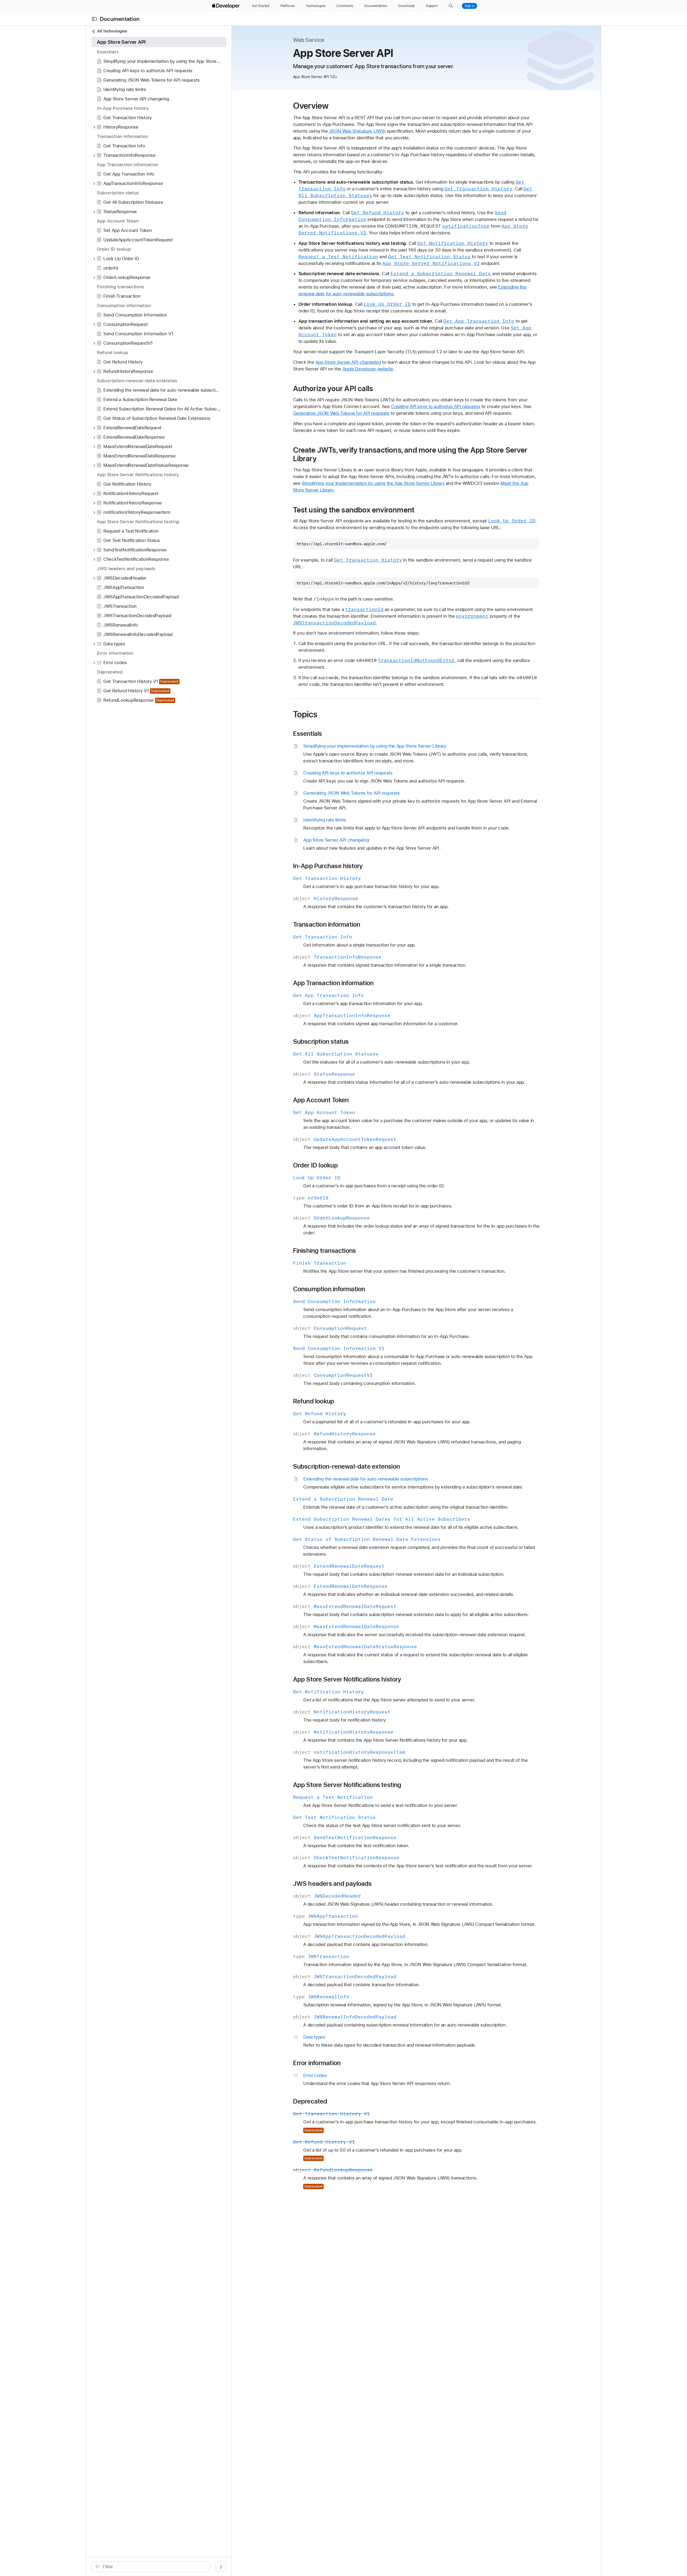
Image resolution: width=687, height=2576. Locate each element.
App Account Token (321, 1100)
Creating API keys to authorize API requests (436, 406)
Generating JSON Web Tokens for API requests (341, 413)
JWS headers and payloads (332, 1884)
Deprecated (310, 2101)
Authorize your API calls (333, 388)
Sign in (469, 6)
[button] (451, 6)
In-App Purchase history (328, 866)
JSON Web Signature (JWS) (357, 131)
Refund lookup (314, 1401)
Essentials (308, 734)
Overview (311, 106)
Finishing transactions (325, 1251)
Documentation (120, 19)
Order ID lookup (315, 1165)
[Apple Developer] (226, 6)
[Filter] (154, 2567)
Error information (317, 2063)
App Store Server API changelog (348, 362)
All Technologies (112, 31)
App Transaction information (333, 983)
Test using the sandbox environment (354, 510)
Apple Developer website (368, 369)
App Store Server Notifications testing (347, 1785)
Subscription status (321, 1042)
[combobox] (154, 2567)
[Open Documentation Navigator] (94, 19)
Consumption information (329, 1289)
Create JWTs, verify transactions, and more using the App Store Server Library (410, 454)
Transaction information (327, 925)
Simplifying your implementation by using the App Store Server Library (373, 483)
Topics (305, 714)
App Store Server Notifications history (347, 1679)
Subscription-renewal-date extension (347, 1467)
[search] (151, 2567)
